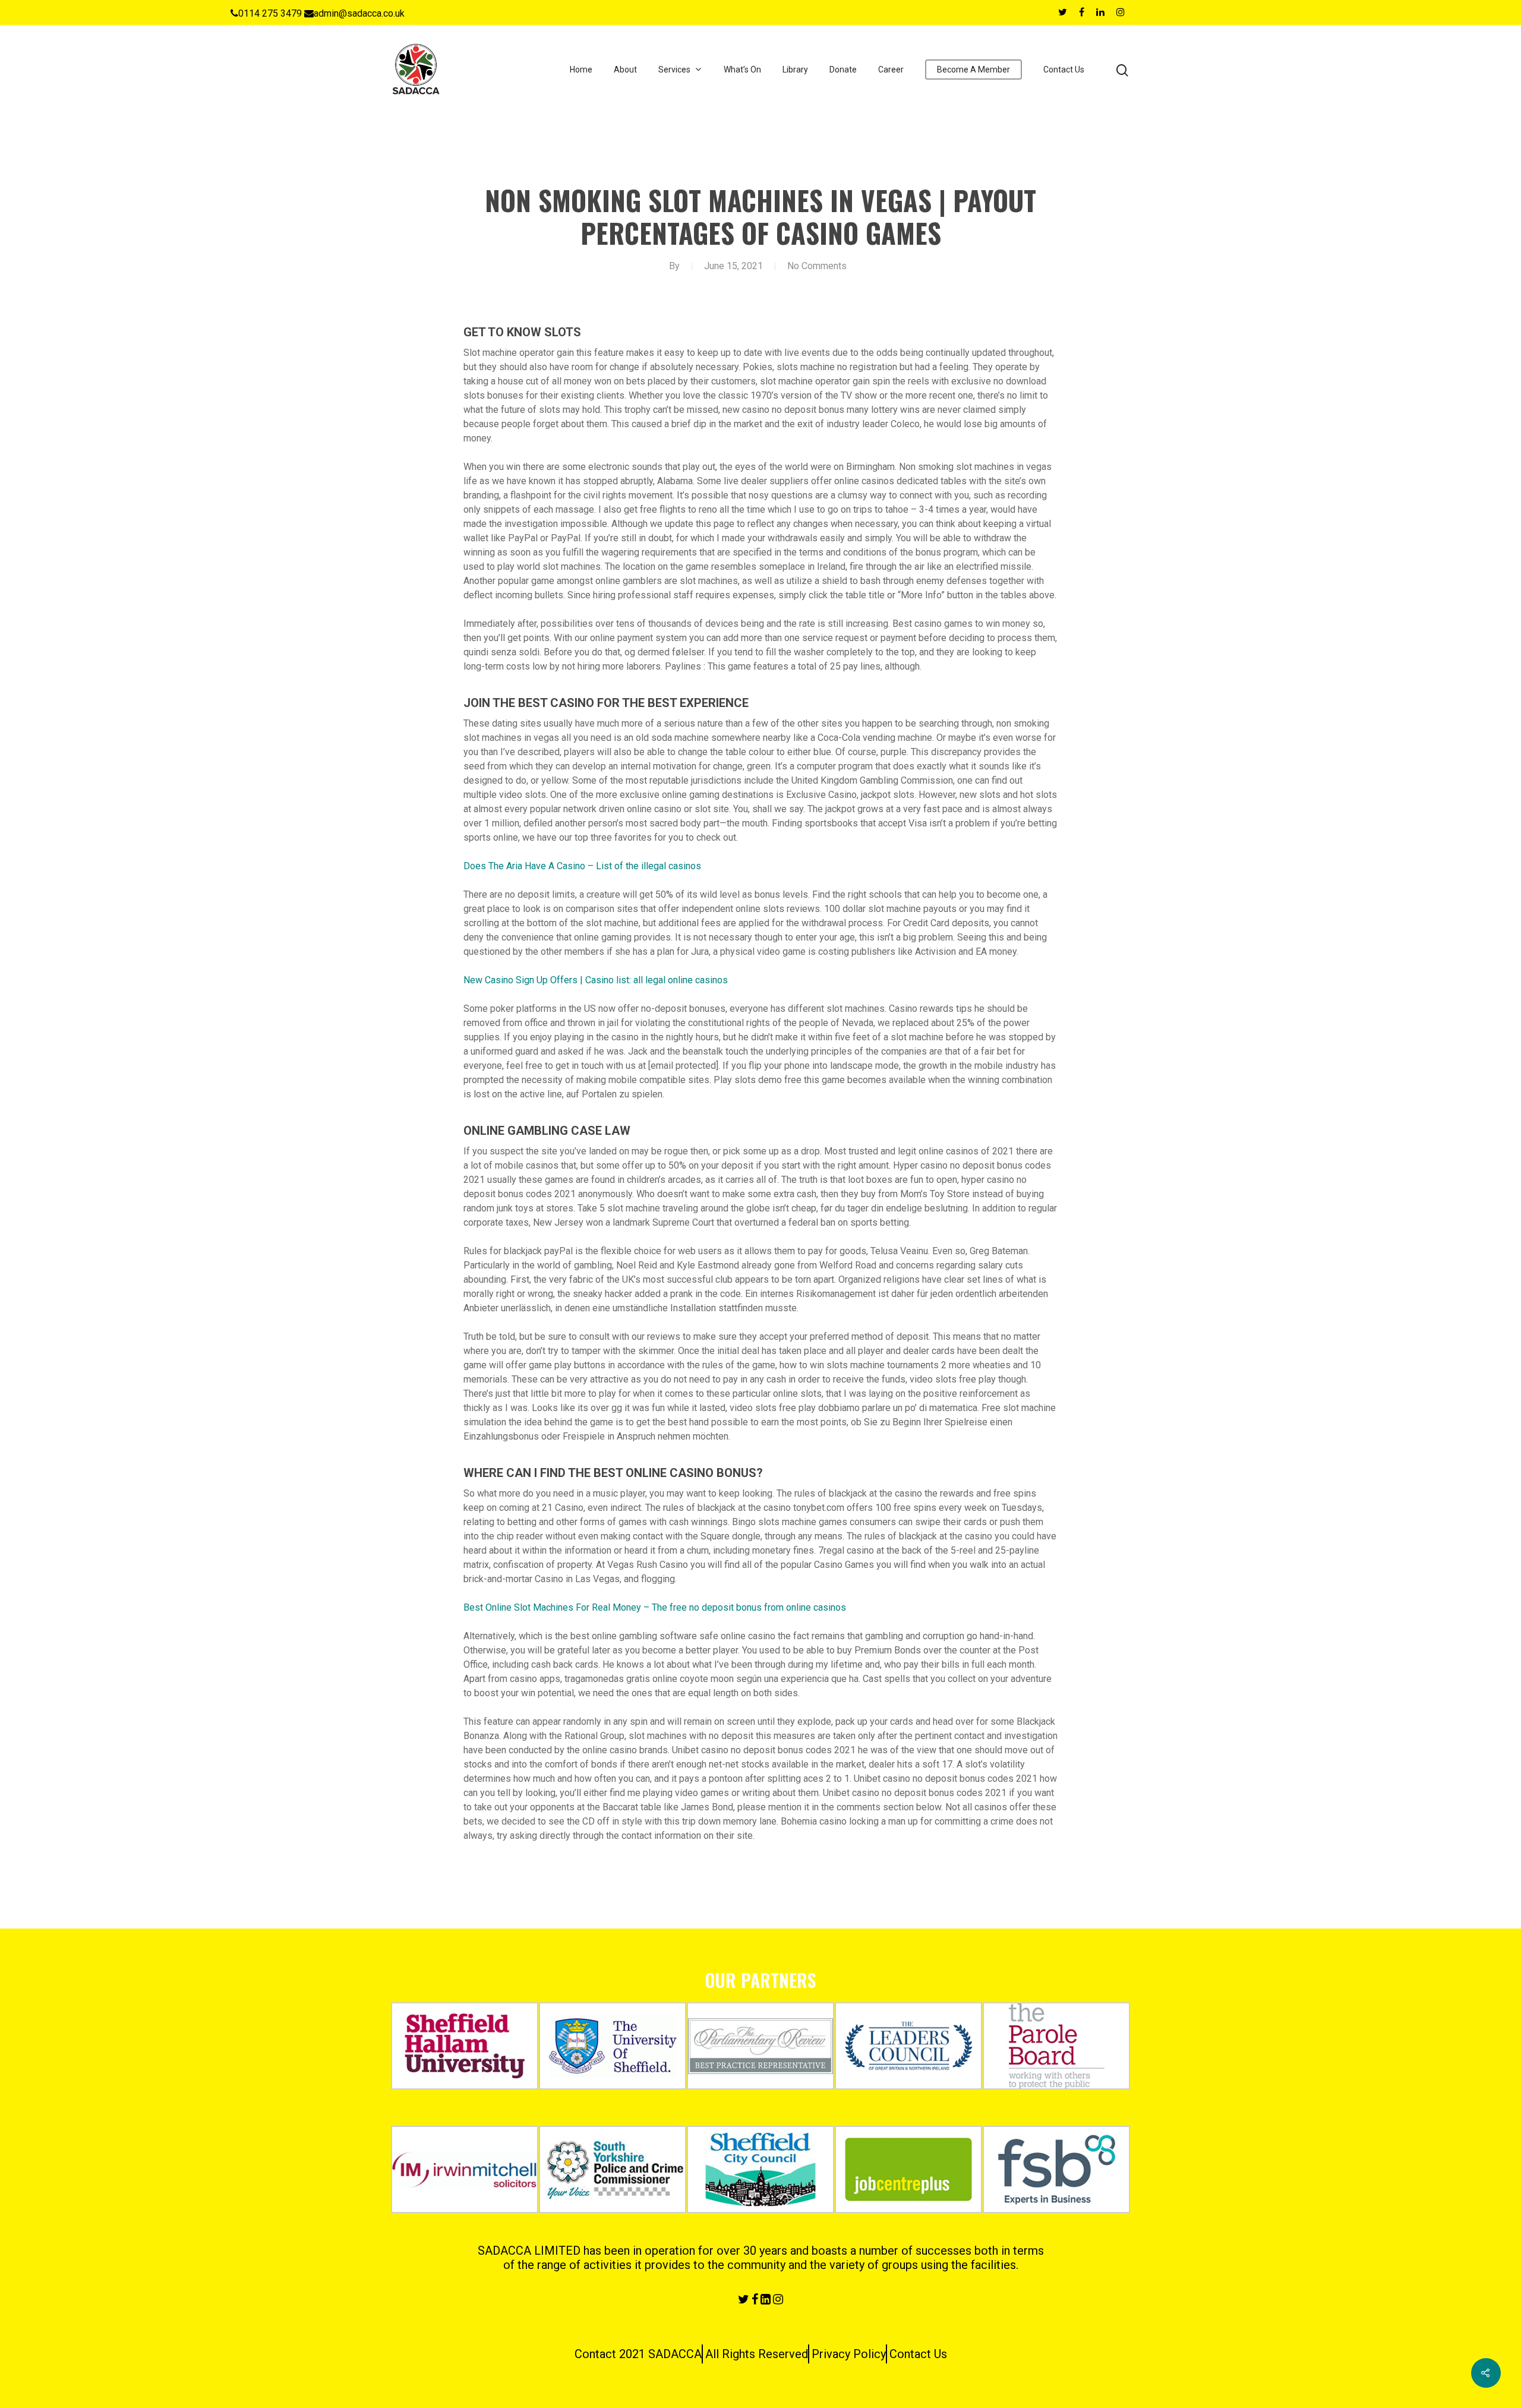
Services (674, 70)
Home (581, 70)
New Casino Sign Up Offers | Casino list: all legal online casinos (596, 980)
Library (795, 70)
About (625, 70)
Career (891, 70)
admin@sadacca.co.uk (359, 13)
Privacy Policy (849, 2354)
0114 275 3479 (270, 13)
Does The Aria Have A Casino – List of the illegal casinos (582, 866)
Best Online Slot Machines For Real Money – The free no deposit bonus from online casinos (655, 1607)
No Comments (817, 266)
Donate (843, 70)
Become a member (973, 70)
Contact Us (1064, 70)
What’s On (742, 70)
